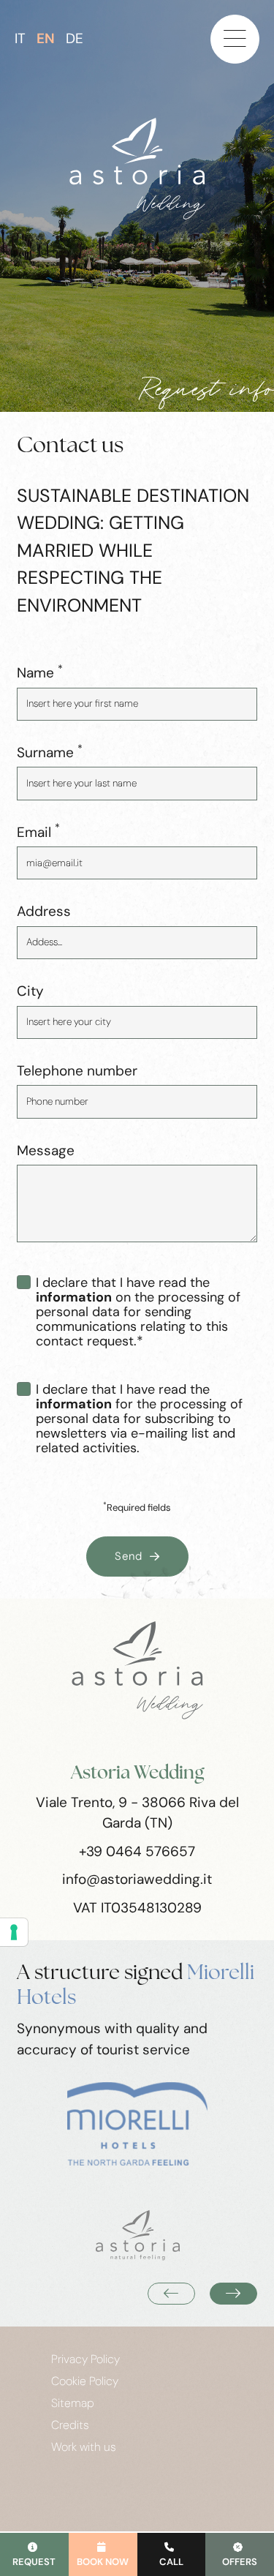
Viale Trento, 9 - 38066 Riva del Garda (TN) (137, 1813)
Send (129, 1556)
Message (46, 1150)
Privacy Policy (85, 2359)
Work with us (84, 2447)
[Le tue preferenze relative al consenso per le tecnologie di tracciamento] (14, 1932)
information (74, 1297)
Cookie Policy (85, 2381)
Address (44, 911)
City (30, 991)
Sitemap (73, 2403)
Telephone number (77, 1071)
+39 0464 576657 (137, 1851)
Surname (50, 752)
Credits (70, 2425)
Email (38, 832)
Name (40, 672)
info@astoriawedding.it (137, 1879)
